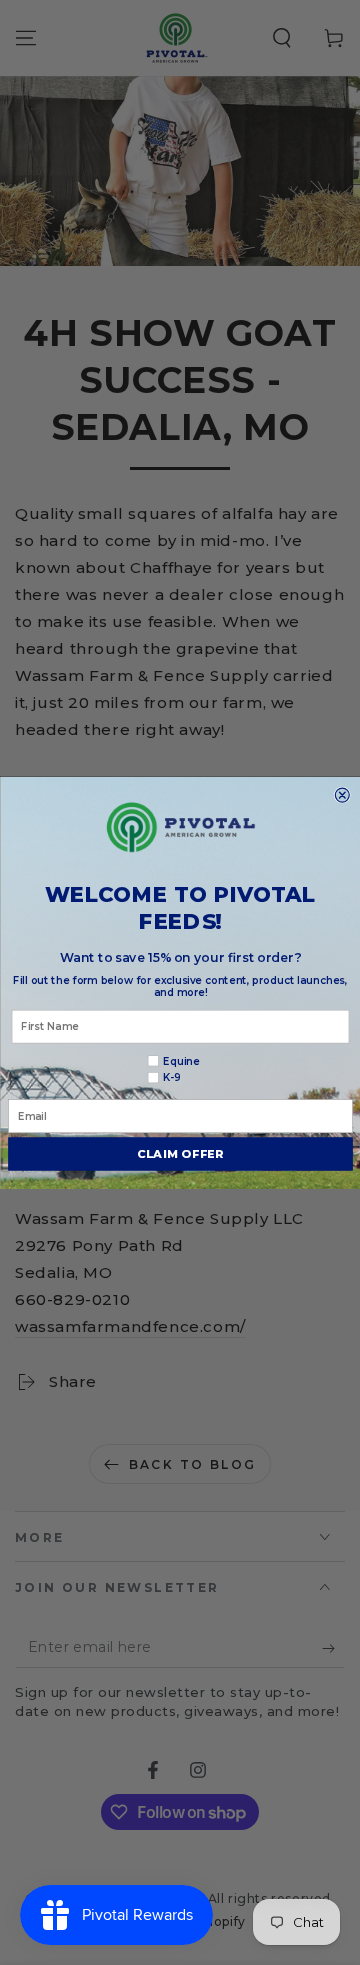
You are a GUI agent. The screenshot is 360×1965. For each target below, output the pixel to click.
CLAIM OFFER (179, 1153)
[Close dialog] (342, 795)
